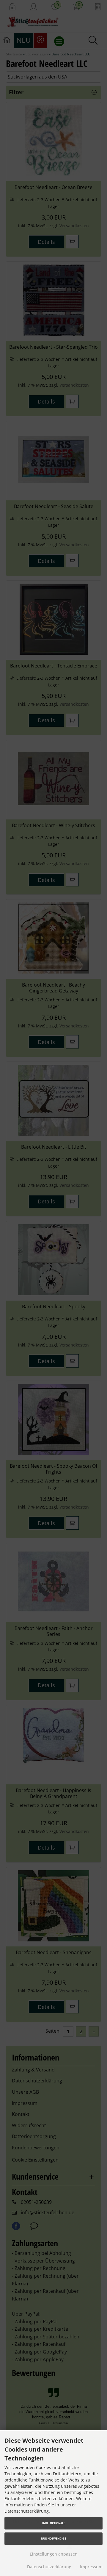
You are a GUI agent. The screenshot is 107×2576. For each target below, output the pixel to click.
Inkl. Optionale (54, 2523)
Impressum (91, 2567)
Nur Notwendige (53, 2539)
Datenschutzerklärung (49, 2567)
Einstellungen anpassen (54, 2554)
